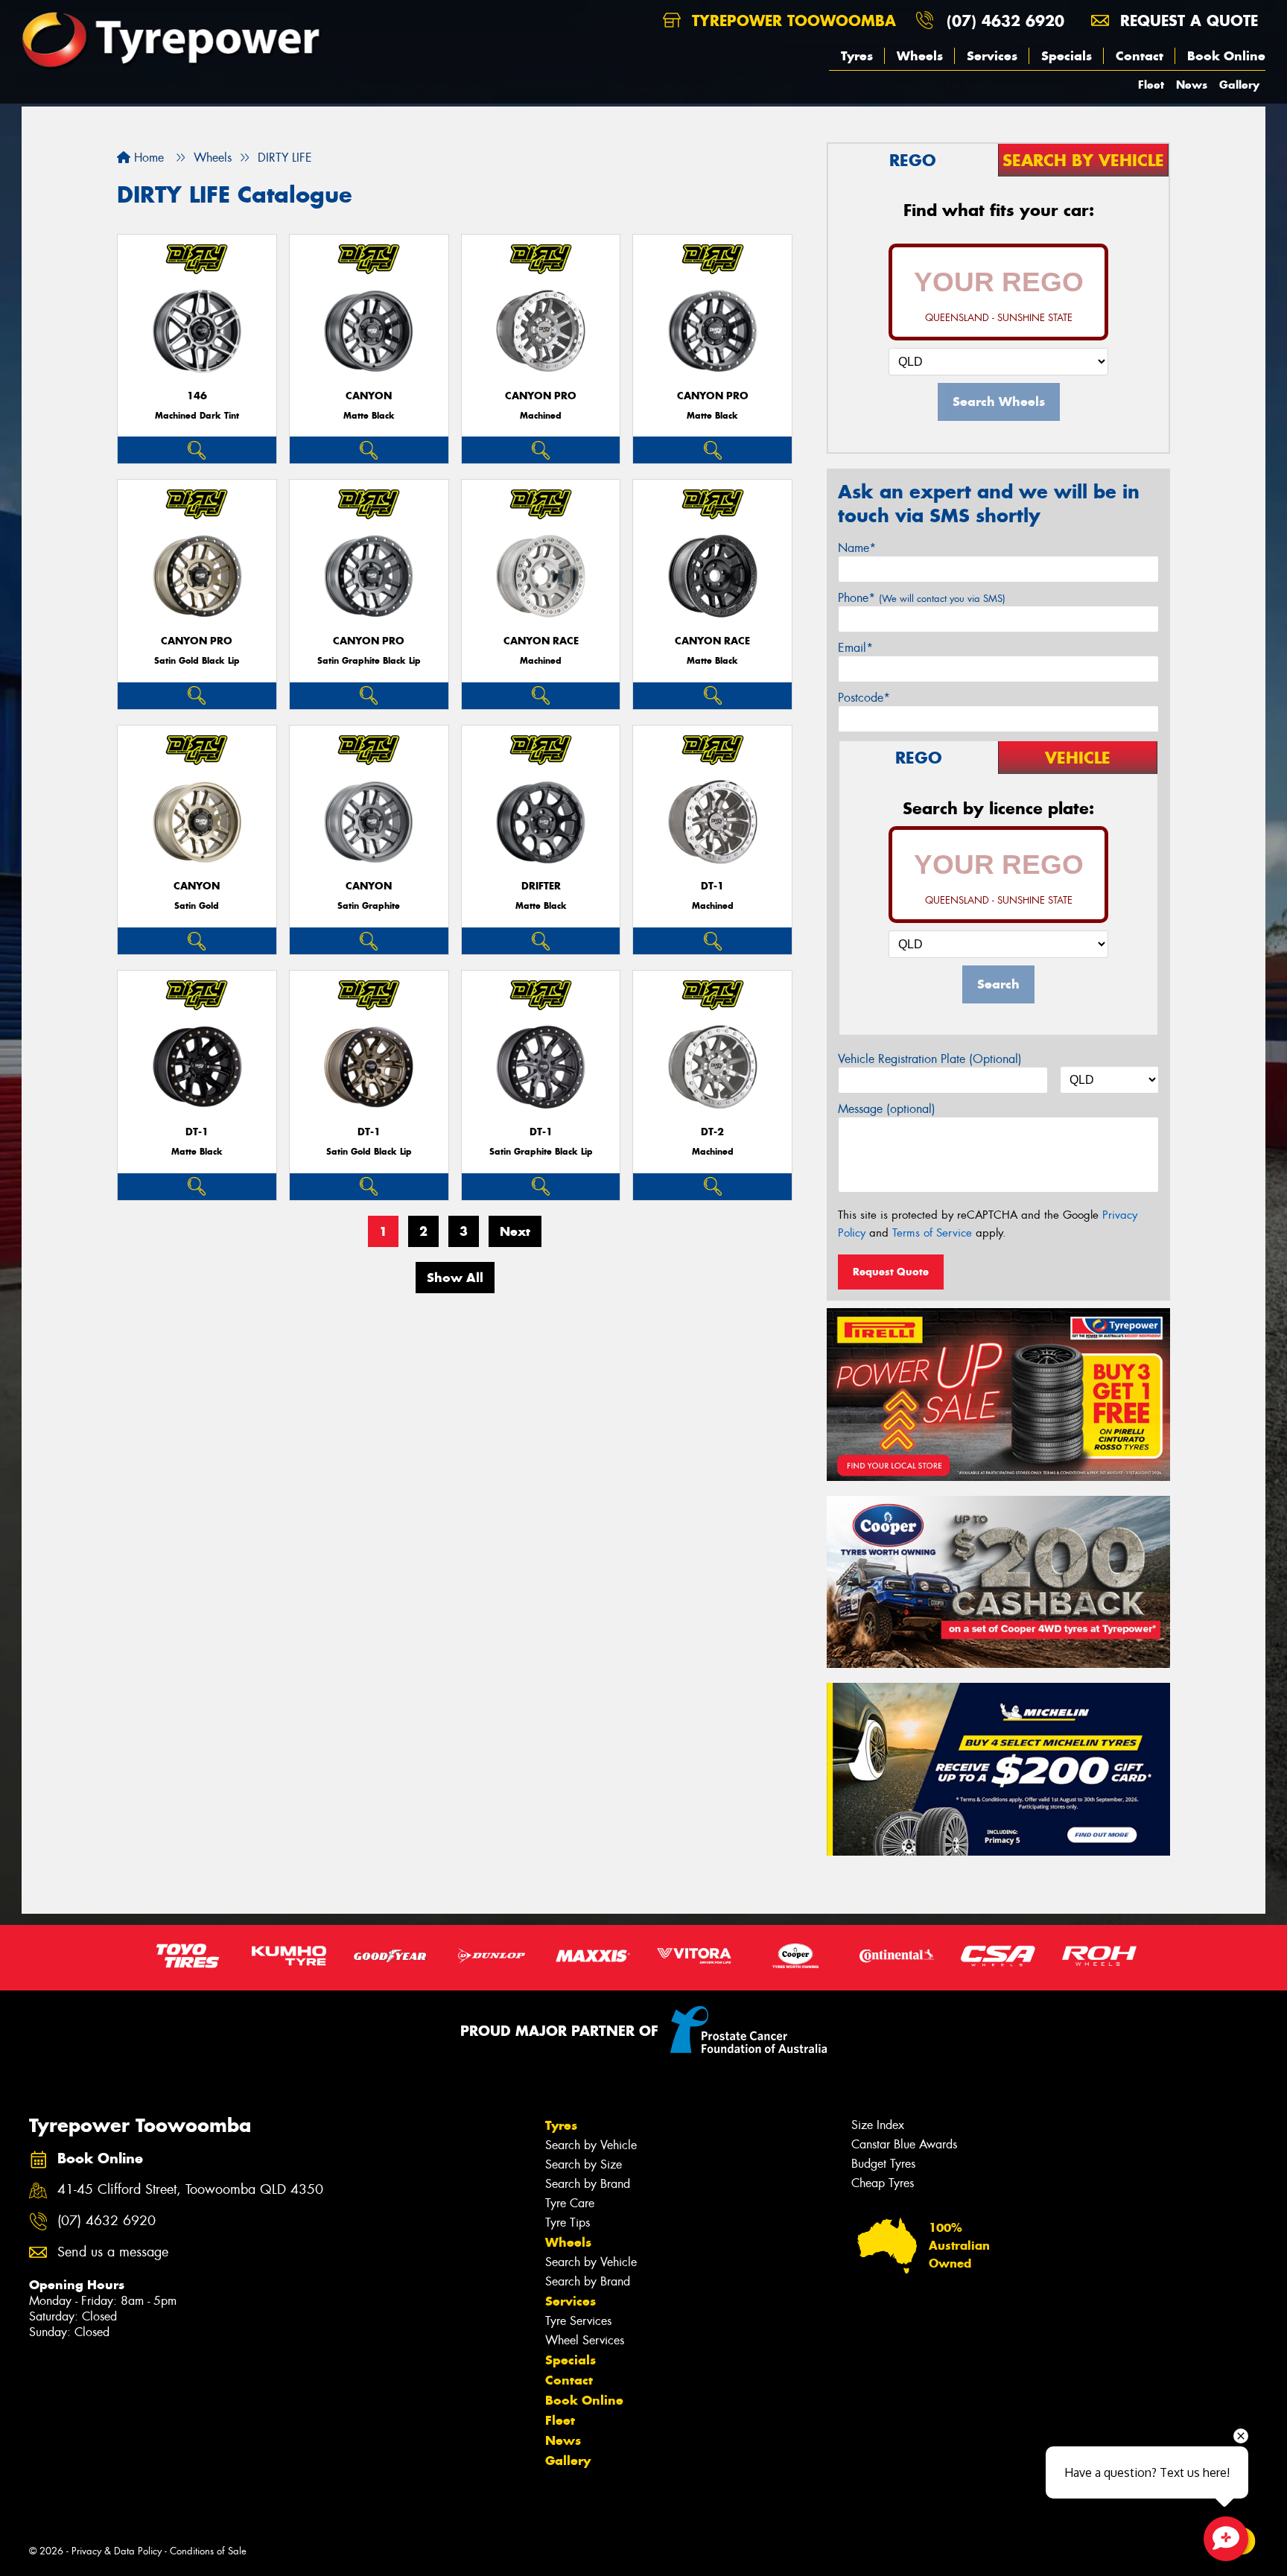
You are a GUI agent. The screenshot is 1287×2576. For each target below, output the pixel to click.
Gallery (1239, 85)
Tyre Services (578, 2321)
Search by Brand (588, 2184)
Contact (1140, 56)
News (1192, 85)
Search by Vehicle (591, 2145)
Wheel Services (585, 2340)
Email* (855, 648)
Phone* (922, 598)
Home (147, 158)
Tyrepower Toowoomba (791, 20)
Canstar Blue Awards (904, 2144)
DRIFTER (541, 886)
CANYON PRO (541, 396)
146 (197, 396)
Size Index (878, 2125)
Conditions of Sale (208, 2551)
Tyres (857, 56)
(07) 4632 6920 (1005, 20)
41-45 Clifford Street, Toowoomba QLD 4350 (190, 2190)
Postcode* (864, 698)
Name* (857, 548)
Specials (1067, 56)
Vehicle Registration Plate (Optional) (930, 1059)
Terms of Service (932, 1233)
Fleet (1151, 85)
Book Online (1226, 56)
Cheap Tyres (883, 2183)
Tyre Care (570, 2203)
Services (992, 56)
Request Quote (891, 1272)
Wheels (920, 56)
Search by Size (584, 2164)
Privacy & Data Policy (117, 2551)
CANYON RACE (541, 641)
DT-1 (712, 886)
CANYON (369, 396)
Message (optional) (887, 1109)
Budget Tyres (883, 2164)
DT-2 (712, 1132)
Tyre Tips (568, 2223)
